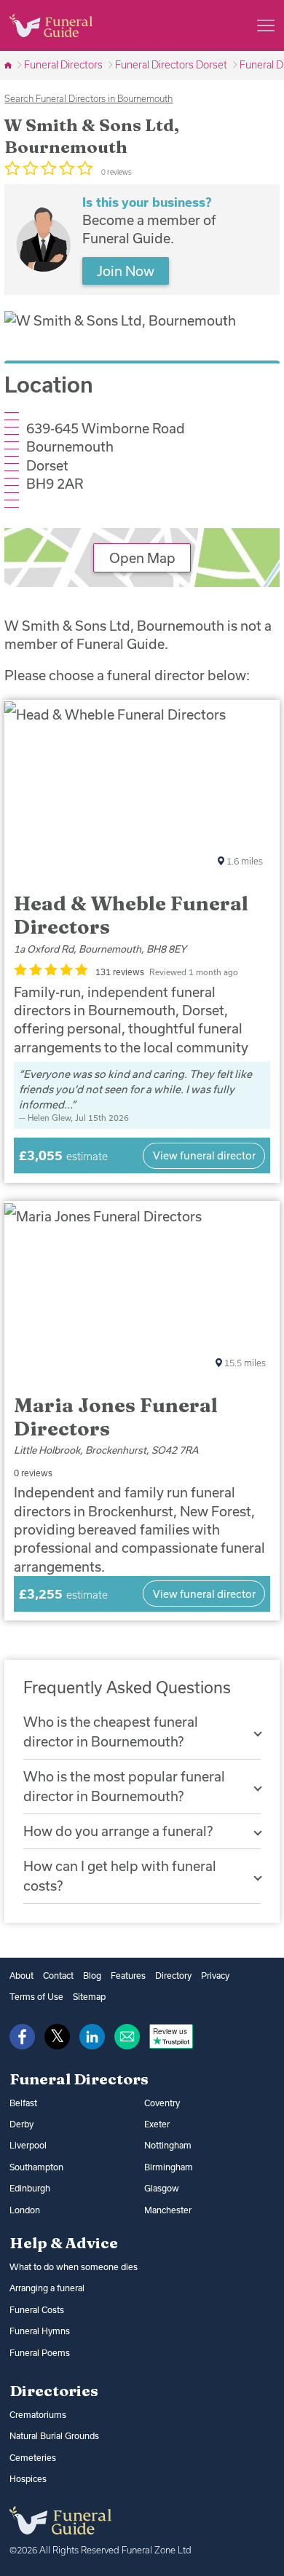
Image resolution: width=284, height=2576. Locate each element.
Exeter (157, 2124)
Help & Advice (64, 2242)
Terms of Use (36, 1997)
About (21, 1976)
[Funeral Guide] (9, 65)
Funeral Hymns (40, 2331)
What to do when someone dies (74, 2267)
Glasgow (162, 2188)
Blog (92, 1976)
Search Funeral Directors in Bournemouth (88, 98)
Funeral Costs (37, 2310)
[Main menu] (266, 25)
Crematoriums (38, 2415)
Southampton (36, 2167)
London (25, 2210)
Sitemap (89, 1997)
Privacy (215, 1976)
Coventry (162, 2103)
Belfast (23, 2103)
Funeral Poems (40, 2353)
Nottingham (168, 2145)
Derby (21, 2124)
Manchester (168, 2210)
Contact (58, 1976)
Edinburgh (30, 2188)
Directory (173, 1976)
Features (128, 1976)
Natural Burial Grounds (54, 2436)
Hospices (28, 2479)
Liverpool (28, 2145)
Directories (54, 2390)
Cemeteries (33, 2458)
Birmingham (169, 2167)
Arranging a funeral (47, 2288)
